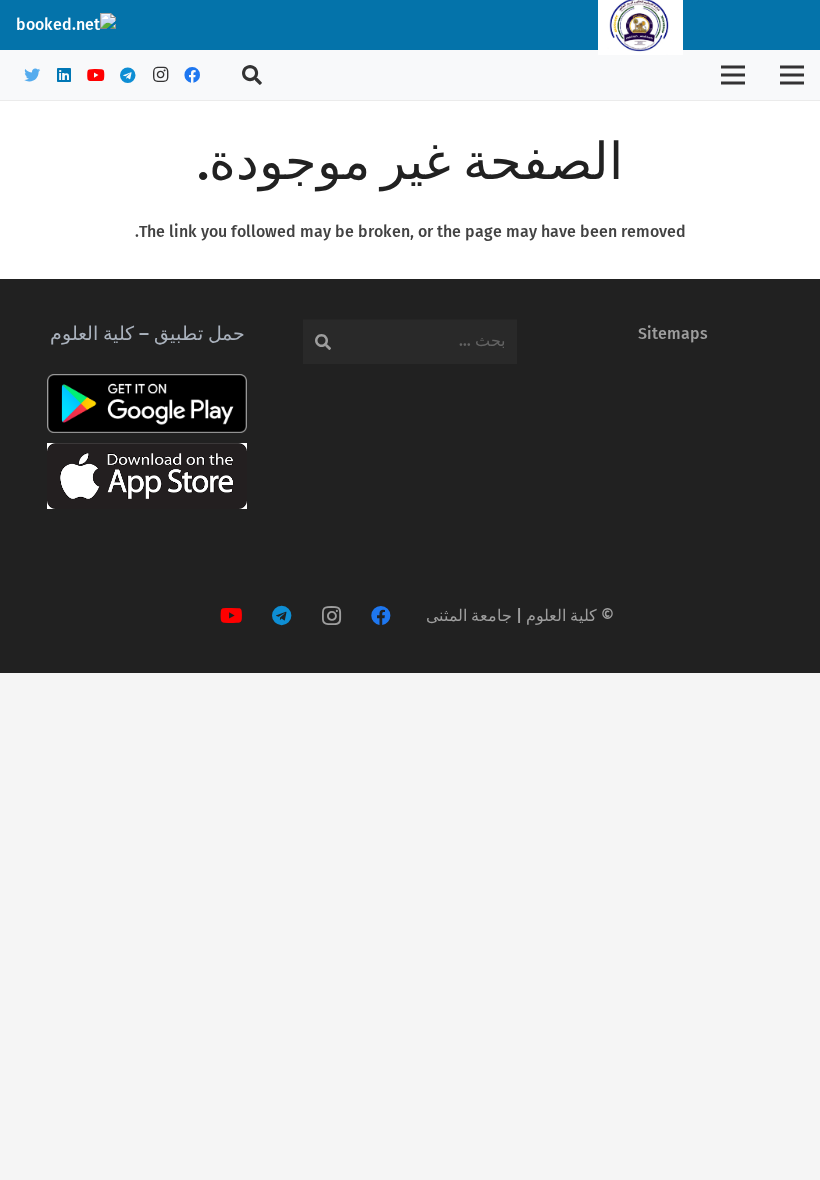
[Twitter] (32, 75)
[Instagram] (160, 75)
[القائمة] (792, 75)
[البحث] (252, 75)
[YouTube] (96, 75)
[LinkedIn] (64, 75)
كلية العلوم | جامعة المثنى (511, 615)
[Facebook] (192, 75)
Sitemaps (673, 333)
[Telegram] (128, 75)
